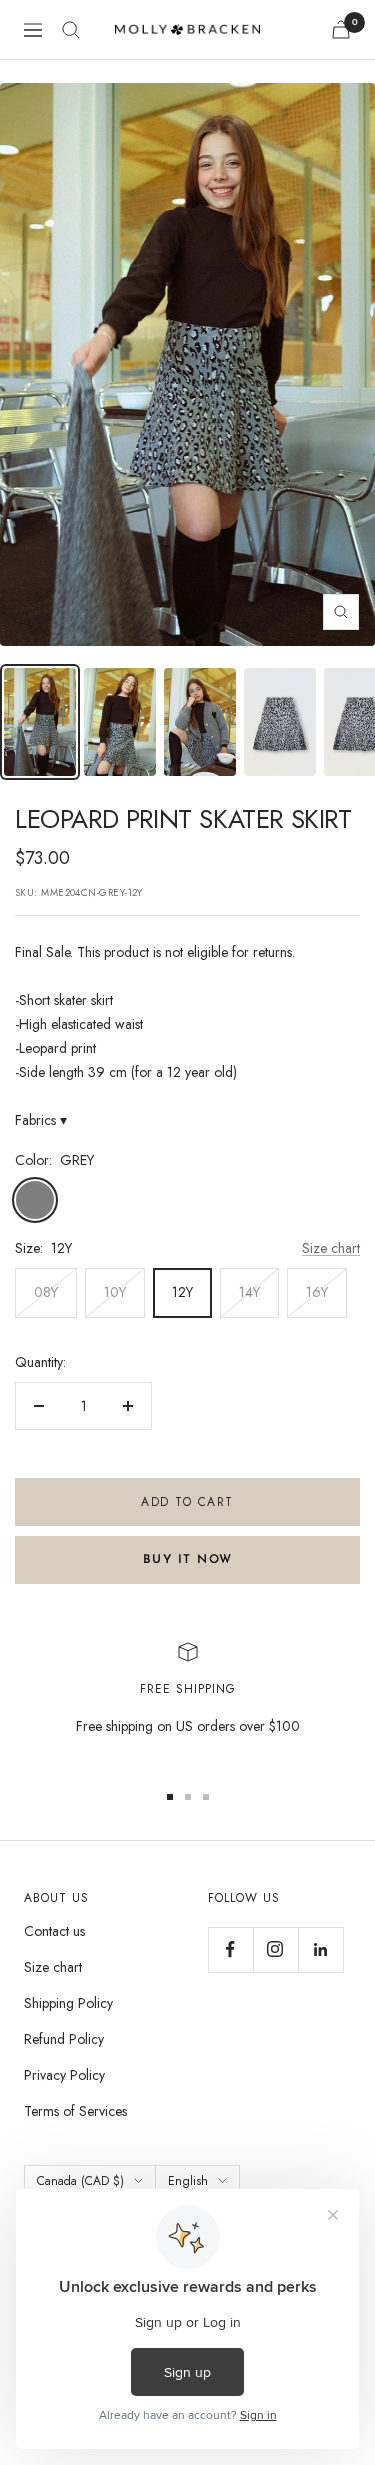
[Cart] (341, 29)
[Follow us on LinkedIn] (320, 1949)
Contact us (54, 1931)
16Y (317, 1292)
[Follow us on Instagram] (275, 1949)
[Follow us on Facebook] (230, 1949)
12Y (182, 1292)
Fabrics (41, 1120)
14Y (249, 1292)
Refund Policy (64, 2039)
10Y (115, 1292)
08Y (46, 1292)
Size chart (331, 1248)
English (188, 2181)
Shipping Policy (68, 2003)
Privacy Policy (64, 2075)
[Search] (71, 30)
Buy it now (188, 1560)
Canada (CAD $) (80, 2181)
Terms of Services (75, 2111)
